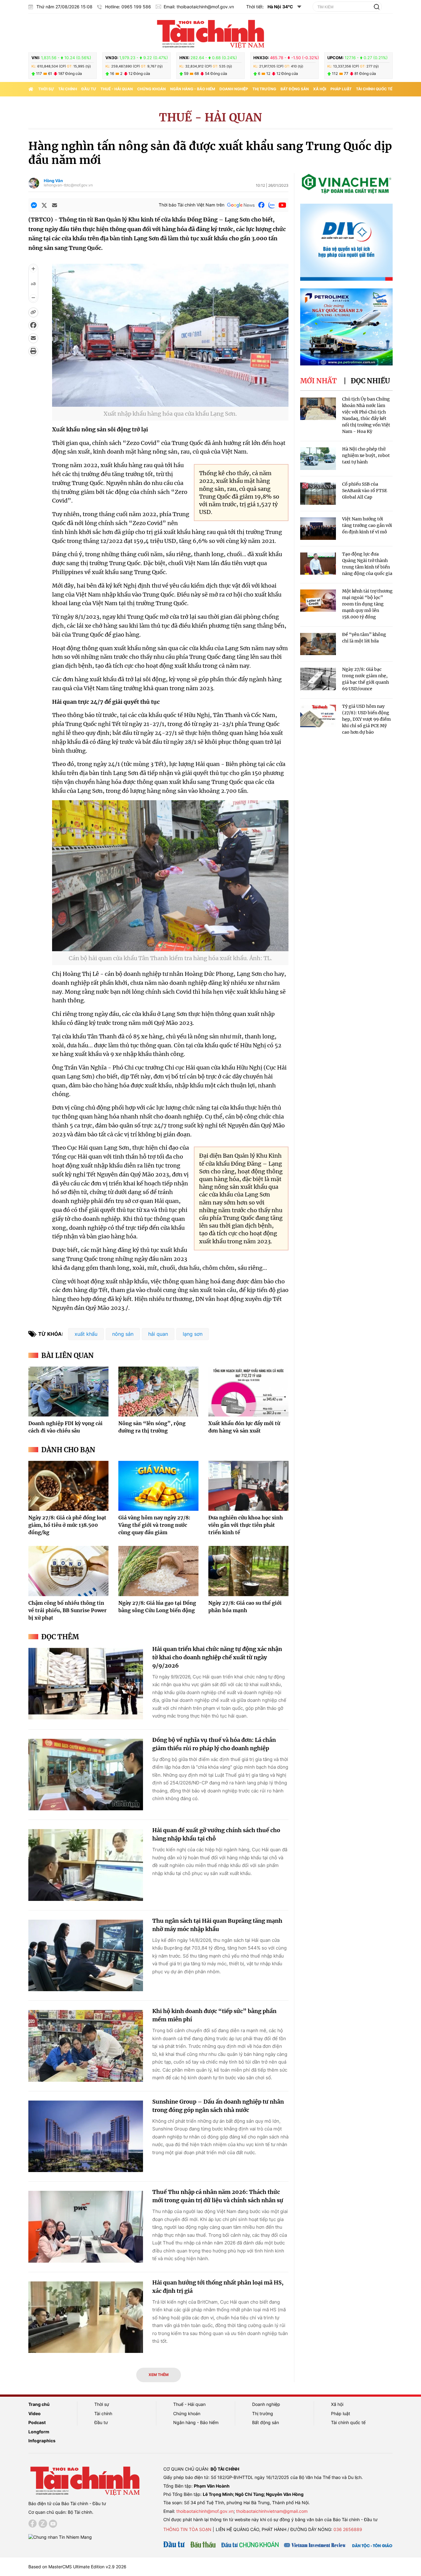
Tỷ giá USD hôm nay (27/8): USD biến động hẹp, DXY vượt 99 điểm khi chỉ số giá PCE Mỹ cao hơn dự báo (366, 719)
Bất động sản (295, 89)
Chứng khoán (151, 89)
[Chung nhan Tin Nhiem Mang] (60, 2536)
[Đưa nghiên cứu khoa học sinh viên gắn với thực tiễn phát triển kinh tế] (248, 1486)
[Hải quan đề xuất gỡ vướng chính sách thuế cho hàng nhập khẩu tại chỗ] (86, 1865)
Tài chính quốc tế (374, 89)
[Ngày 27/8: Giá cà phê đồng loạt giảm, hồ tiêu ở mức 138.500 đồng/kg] (68, 1486)
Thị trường (264, 89)
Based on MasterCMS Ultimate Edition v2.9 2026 (77, 2567)
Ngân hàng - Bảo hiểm (193, 89)
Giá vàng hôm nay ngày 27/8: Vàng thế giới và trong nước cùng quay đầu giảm (154, 1525)
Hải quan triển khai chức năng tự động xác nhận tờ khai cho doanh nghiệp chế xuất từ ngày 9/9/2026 (217, 1657)
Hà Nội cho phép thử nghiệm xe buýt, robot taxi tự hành (366, 455)
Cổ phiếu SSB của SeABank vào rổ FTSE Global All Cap (365, 491)
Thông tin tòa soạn (187, 2529)
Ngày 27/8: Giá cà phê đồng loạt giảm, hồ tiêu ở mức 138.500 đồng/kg (67, 1525)
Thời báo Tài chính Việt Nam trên (192, 205)
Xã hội (320, 89)
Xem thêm (159, 2375)
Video (35, 2413)
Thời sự (46, 89)
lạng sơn (193, 1334)
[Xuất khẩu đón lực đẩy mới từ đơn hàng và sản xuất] (248, 1392)
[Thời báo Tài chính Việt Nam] (211, 33)
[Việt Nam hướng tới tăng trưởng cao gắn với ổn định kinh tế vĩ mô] (318, 529)
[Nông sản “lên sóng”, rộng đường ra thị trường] (158, 1392)
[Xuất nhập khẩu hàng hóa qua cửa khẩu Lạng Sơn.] (170, 403)
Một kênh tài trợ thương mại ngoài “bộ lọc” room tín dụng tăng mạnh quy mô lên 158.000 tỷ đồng (367, 604)
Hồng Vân (53, 181)
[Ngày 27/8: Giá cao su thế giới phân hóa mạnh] (248, 1571)
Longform (39, 2432)
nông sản (123, 1334)
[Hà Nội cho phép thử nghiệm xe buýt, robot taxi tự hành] (318, 459)
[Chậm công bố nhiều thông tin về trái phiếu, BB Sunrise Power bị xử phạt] (68, 1571)
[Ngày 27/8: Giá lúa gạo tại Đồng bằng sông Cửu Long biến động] (158, 1571)
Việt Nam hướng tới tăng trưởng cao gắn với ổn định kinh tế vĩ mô (367, 525)
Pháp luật (341, 89)
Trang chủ (39, 2404)
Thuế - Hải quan (117, 89)
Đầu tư (89, 89)
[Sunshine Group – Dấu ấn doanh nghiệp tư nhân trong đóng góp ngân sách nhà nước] (86, 2136)
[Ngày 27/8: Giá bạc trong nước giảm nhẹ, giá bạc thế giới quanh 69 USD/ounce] (318, 679)
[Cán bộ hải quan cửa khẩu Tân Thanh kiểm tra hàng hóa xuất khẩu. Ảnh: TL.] (170, 947)
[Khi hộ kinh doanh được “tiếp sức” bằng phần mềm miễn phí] (86, 2046)
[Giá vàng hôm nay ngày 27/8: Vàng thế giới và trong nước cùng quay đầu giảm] (158, 1486)
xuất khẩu (86, 1334)
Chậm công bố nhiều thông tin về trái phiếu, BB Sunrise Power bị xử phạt (67, 1610)
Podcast (37, 2422)
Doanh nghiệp (234, 89)
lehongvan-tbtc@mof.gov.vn (68, 185)
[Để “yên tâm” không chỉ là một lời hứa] (318, 644)
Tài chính (68, 89)
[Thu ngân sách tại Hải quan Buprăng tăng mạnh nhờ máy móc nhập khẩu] (86, 1956)
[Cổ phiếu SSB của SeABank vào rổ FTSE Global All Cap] (318, 494)
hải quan (158, 1334)
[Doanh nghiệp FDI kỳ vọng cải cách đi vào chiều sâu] (68, 1392)
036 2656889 (348, 2529)
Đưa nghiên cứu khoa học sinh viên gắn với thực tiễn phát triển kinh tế (246, 1525)
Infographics (42, 2441)
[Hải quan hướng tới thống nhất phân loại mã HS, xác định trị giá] (86, 2317)
